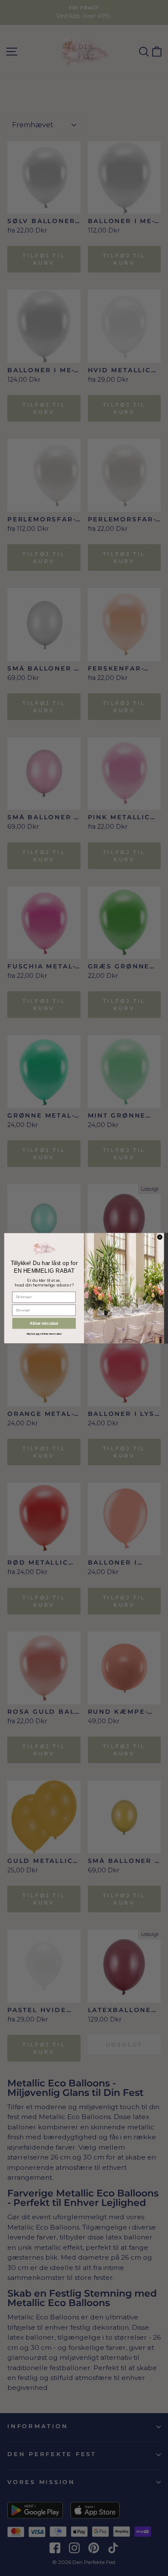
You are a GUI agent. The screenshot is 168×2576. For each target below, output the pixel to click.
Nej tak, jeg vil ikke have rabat (44, 1334)
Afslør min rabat (44, 1323)
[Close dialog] (160, 1237)
